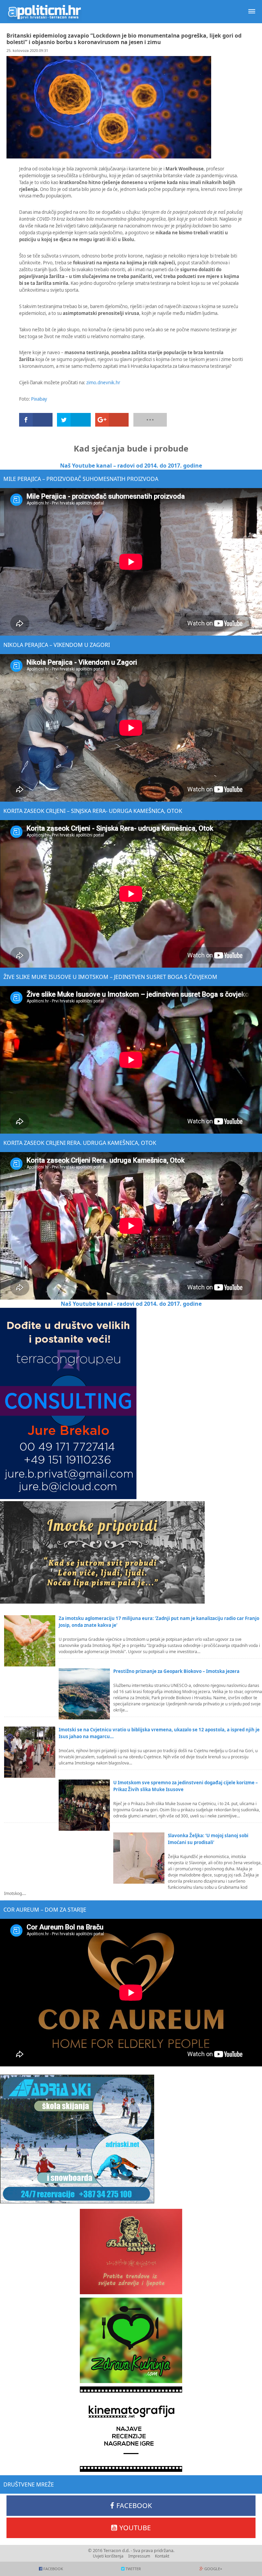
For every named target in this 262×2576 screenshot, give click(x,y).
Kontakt (162, 2556)
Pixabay (39, 399)
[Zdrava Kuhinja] (131, 2340)
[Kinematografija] (131, 2429)
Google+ (213, 2569)
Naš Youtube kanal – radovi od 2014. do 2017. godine (131, 466)
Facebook (134, 2505)
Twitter (133, 2569)
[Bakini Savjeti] (131, 2252)
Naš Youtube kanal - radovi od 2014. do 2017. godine (131, 1304)
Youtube (135, 2528)
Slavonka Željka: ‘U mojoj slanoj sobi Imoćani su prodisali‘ (208, 1839)
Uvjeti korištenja (108, 2556)
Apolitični (44, 12)
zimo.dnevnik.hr (103, 383)
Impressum (139, 2556)
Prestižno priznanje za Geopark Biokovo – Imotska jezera (176, 1671)
